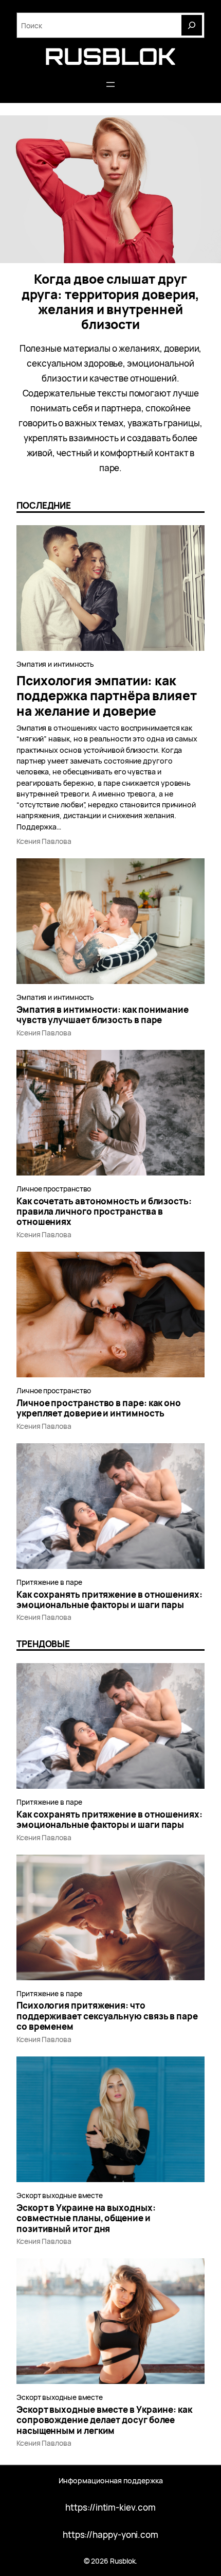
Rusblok (110, 56)
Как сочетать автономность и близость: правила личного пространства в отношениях (104, 1212)
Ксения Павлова (44, 841)
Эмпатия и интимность (55, 664)
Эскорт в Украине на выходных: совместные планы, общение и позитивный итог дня (86, 2218)
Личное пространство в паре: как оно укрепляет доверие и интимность (99, 1408)
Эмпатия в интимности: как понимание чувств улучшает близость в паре (103, 1015)
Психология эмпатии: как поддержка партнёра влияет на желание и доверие (107, 696)
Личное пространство (54, 1189)
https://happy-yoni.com (110, 2535)
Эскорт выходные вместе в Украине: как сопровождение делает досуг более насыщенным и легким (104, 2420)
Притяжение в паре (49, 1582)
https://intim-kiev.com (110, 2507)
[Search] (192, 25)
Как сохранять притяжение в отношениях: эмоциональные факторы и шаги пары (109, 1600)
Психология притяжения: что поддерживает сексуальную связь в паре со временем (107, 2016)
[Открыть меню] (110, 84)
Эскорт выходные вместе (60, 2195)
